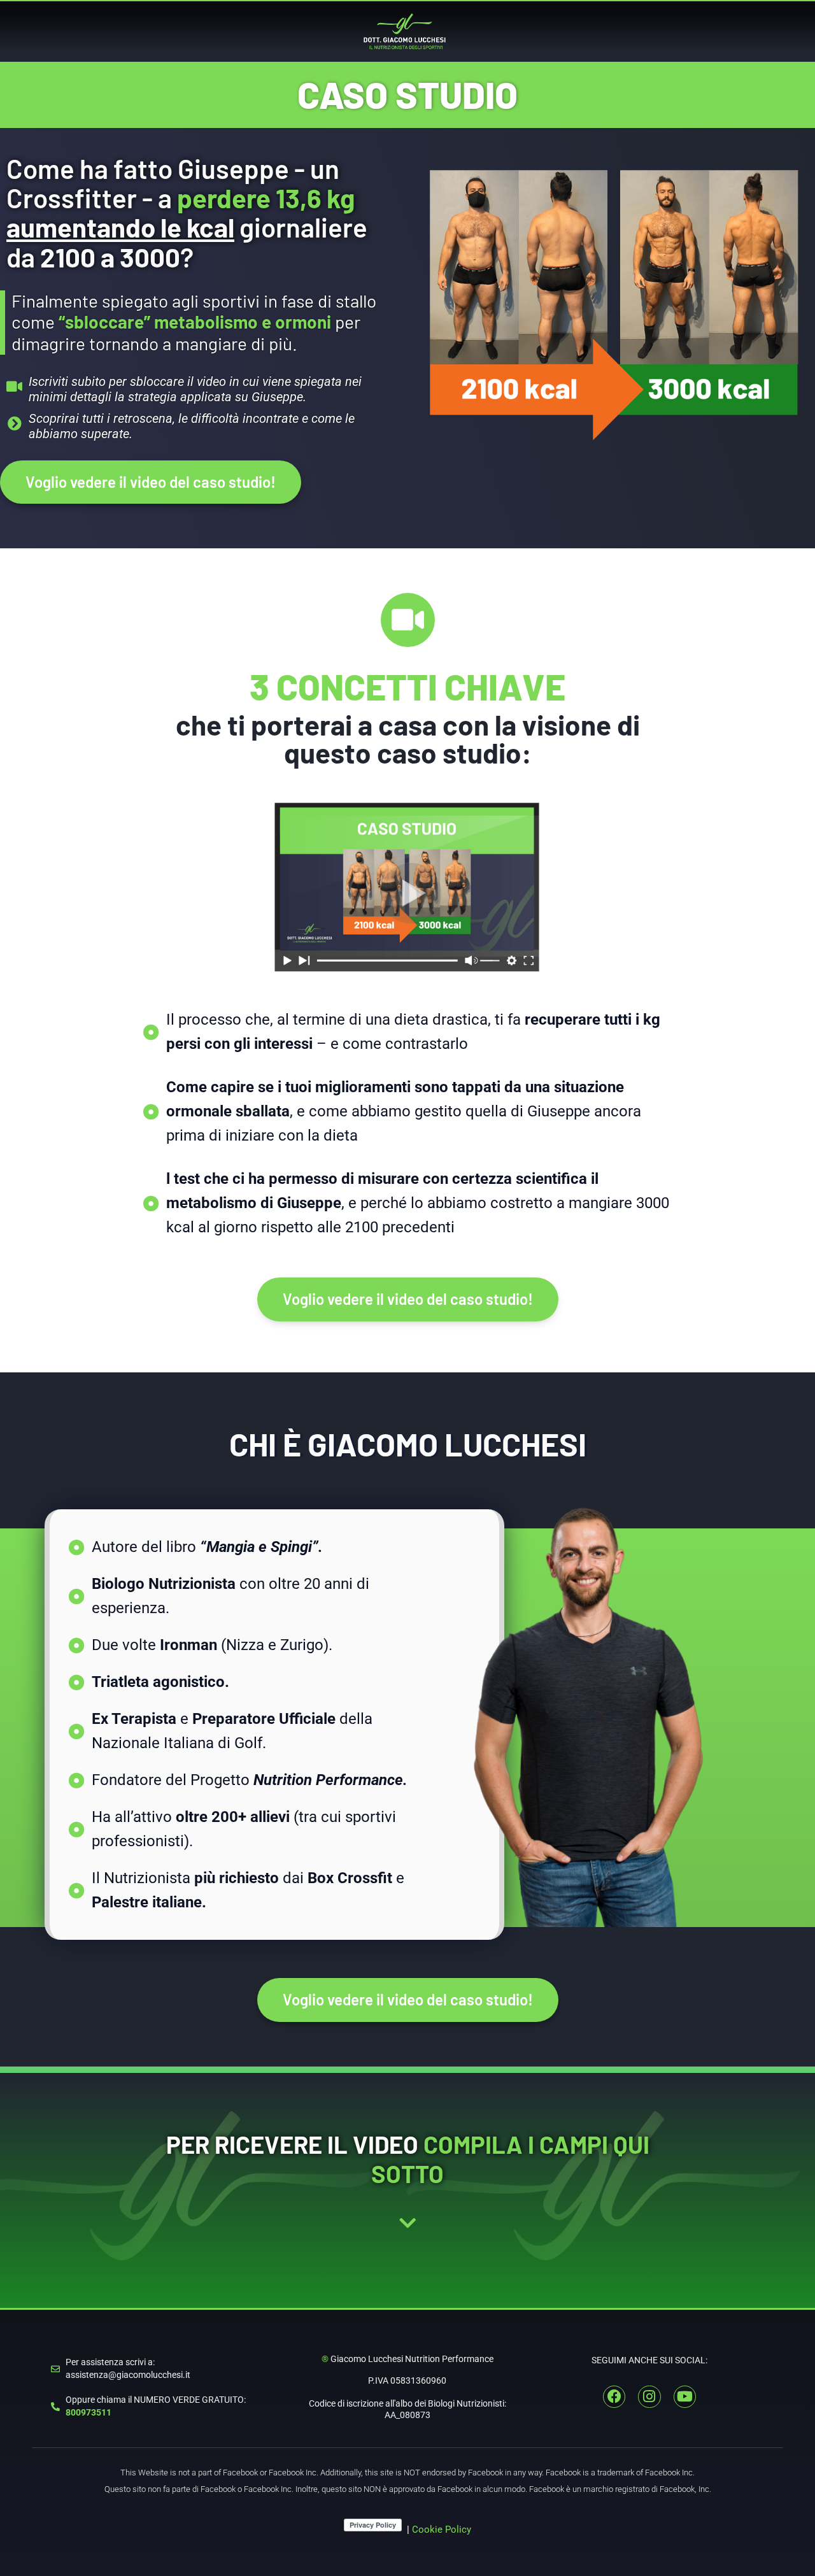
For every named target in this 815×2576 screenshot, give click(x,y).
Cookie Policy (442, 2530)
